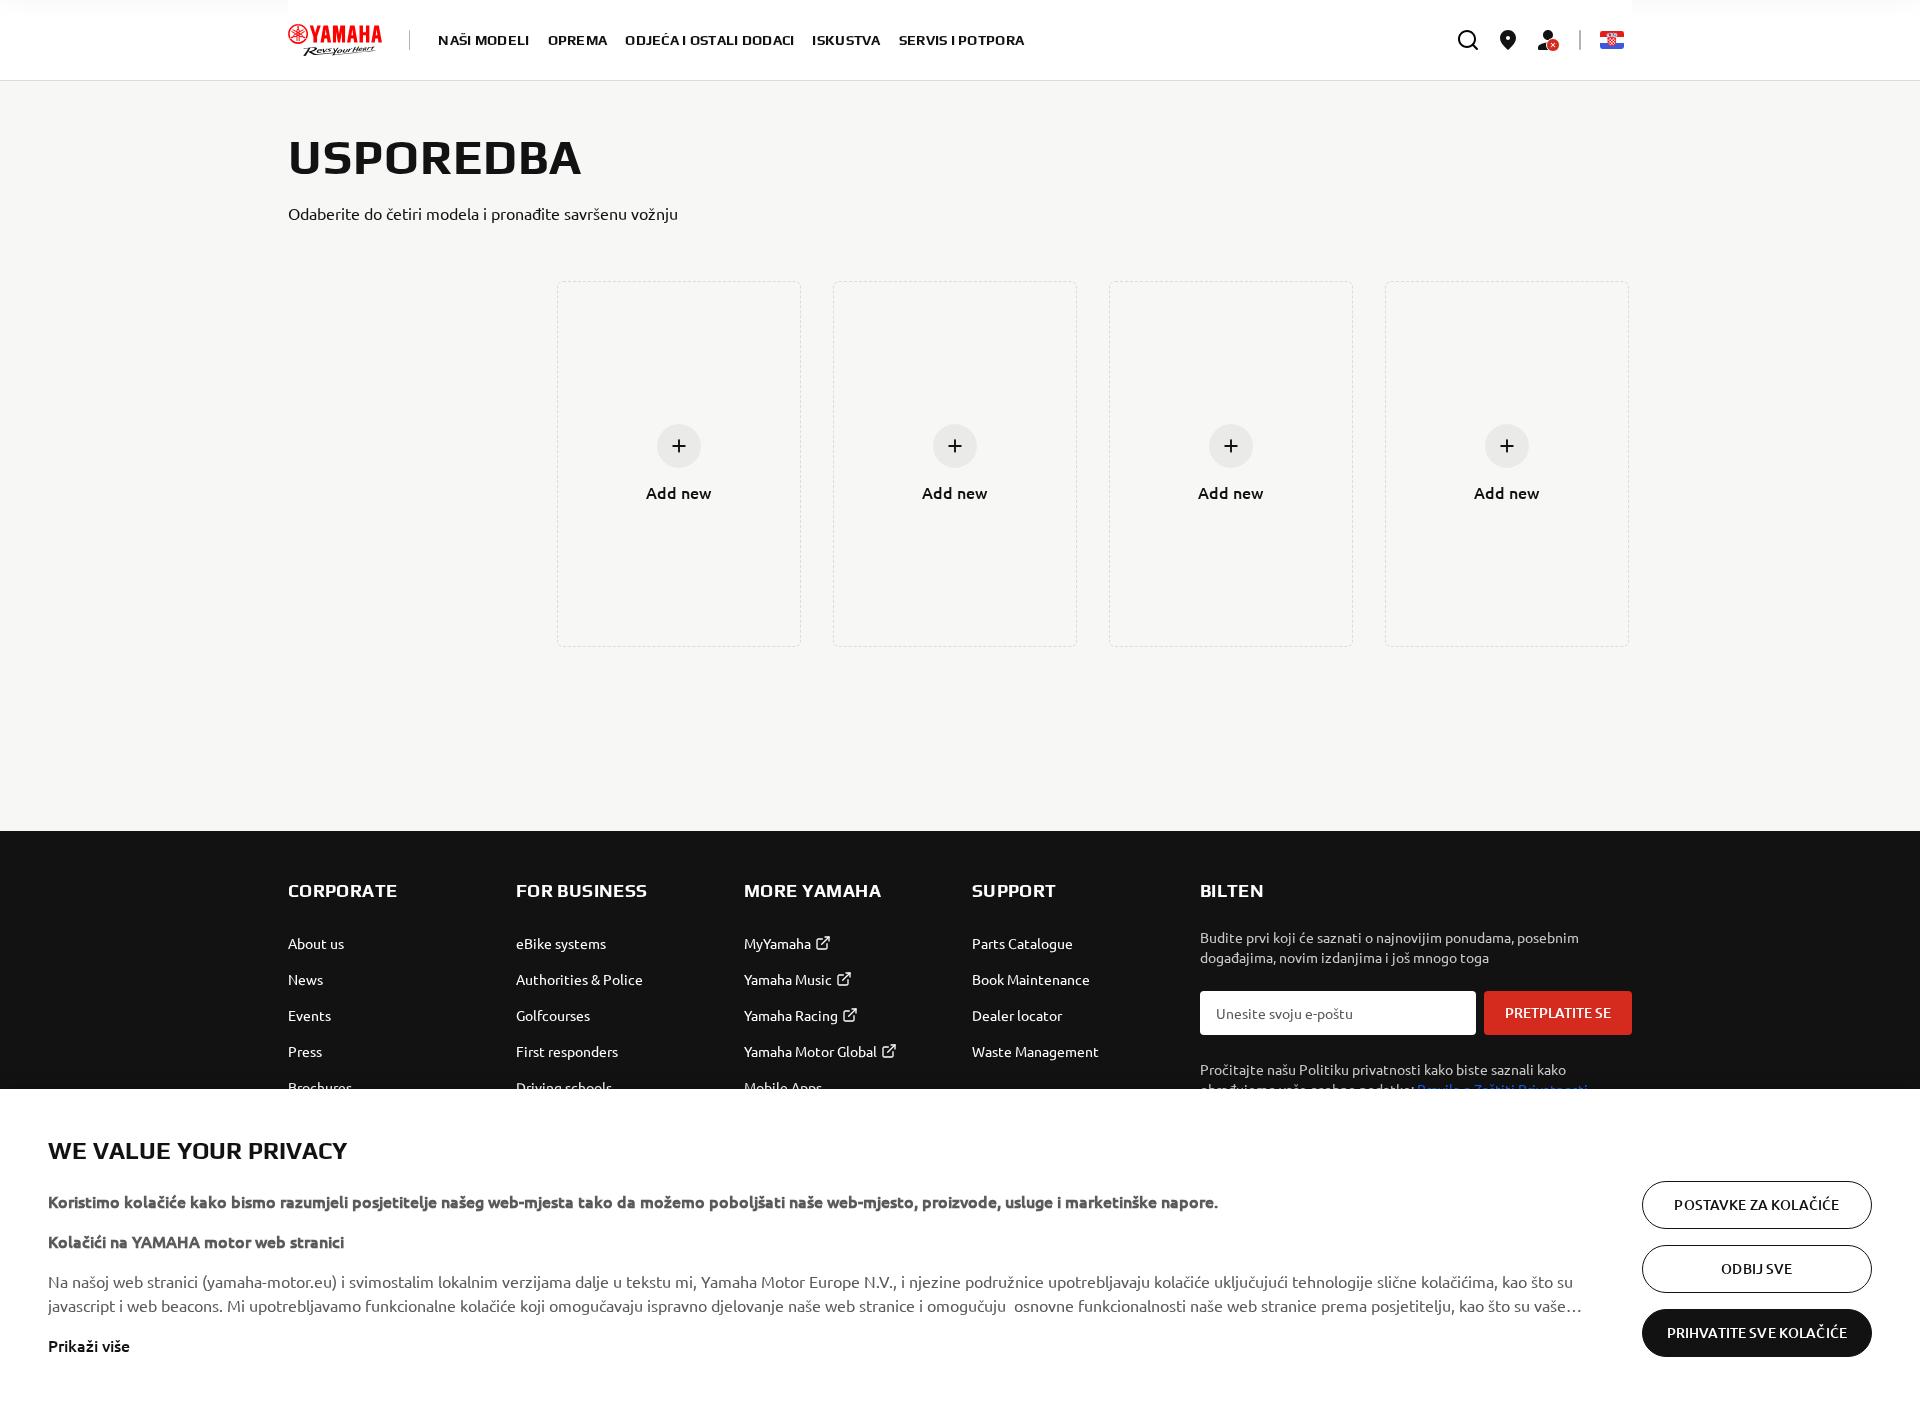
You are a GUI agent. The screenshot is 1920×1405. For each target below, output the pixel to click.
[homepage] (335, 40)
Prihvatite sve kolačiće (1757, 1332)
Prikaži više (89, 1345)
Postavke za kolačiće (1756, 1204)
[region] (960, 1247)
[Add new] (679, 446)
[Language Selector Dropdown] (1612, 40)
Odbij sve (1756, 1268)
